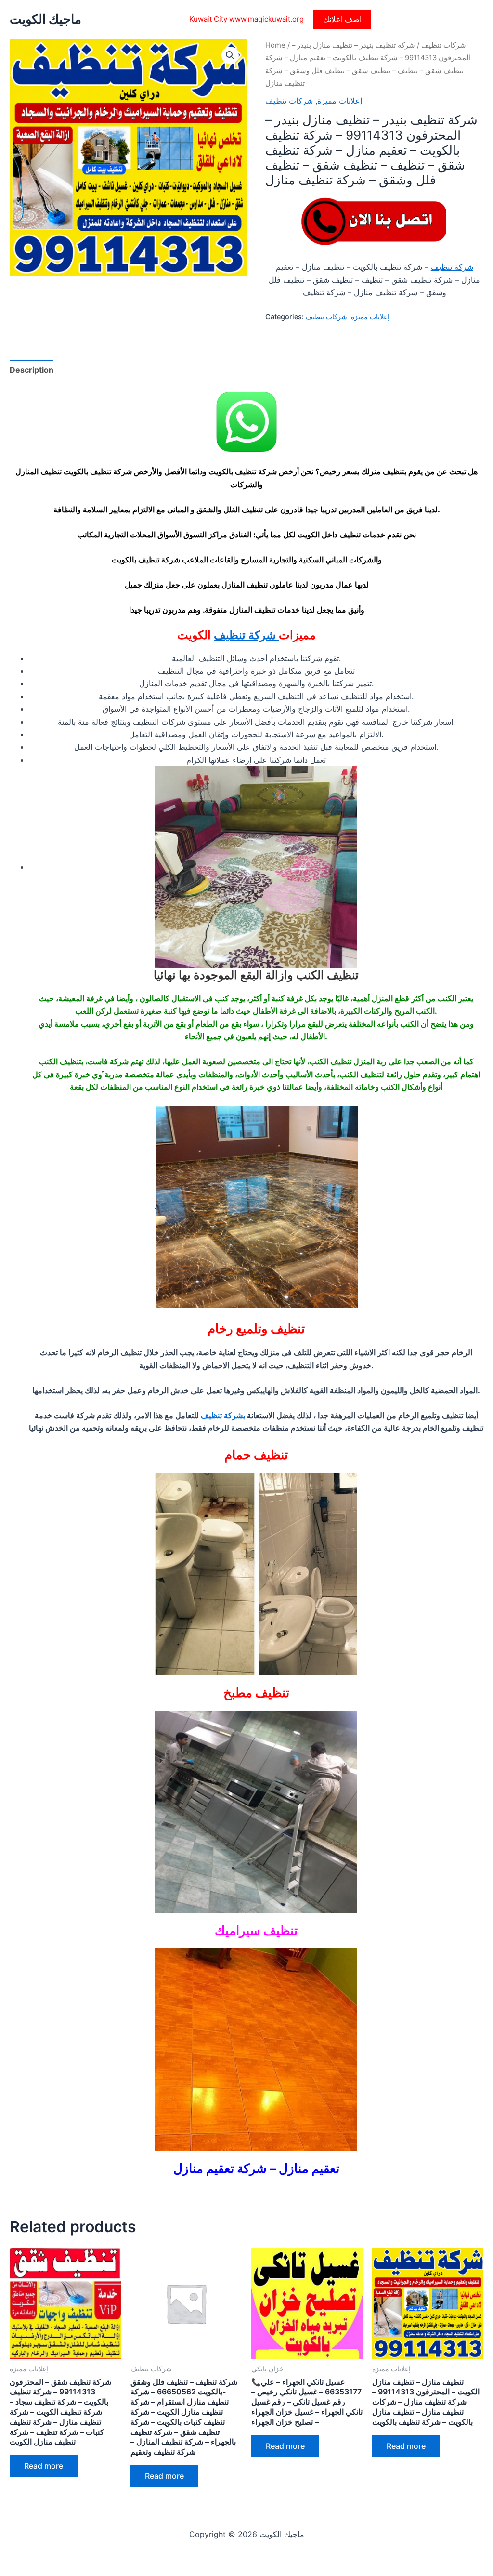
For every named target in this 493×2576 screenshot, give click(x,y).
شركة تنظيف (452, 267)
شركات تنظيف (444, 45)
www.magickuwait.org (266, 19)
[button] (342, 19)
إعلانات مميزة (340, 101)
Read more (44, 2466)
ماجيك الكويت (45, 19)
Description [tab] (32, 370)
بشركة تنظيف (223, 1415)
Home (275, 45)
